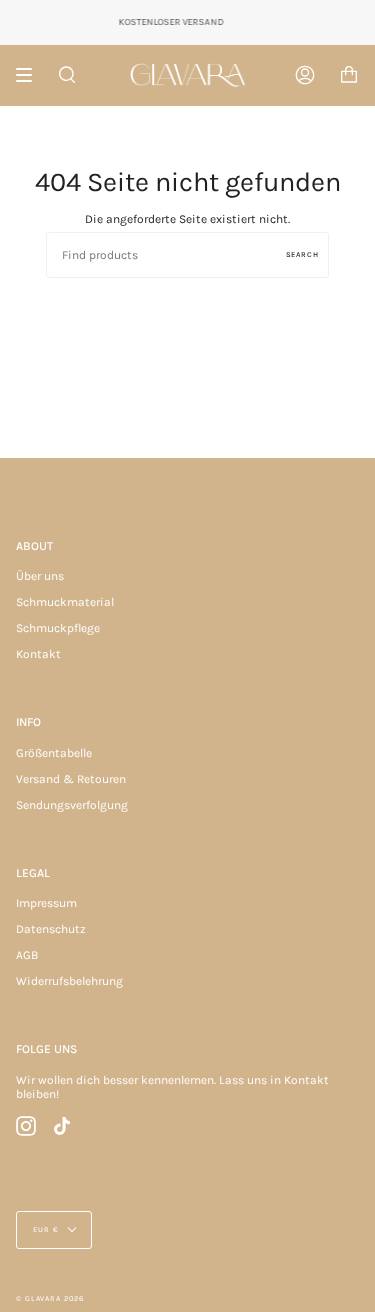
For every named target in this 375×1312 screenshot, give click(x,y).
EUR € (46, 1229)
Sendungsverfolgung (72, 805)
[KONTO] (305, 75)
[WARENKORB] (349, 75)
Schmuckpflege (58, 628)
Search (302, 254)
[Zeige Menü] (31, 75)
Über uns (40, 576)
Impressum (46, 903)
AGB (27, 955)
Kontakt (38, 654)
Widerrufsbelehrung (69, 981)
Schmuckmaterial (65, 602)
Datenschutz (51, 929)
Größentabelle (54, 753)
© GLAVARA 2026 (50, 1298)
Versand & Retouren (71, 779)
